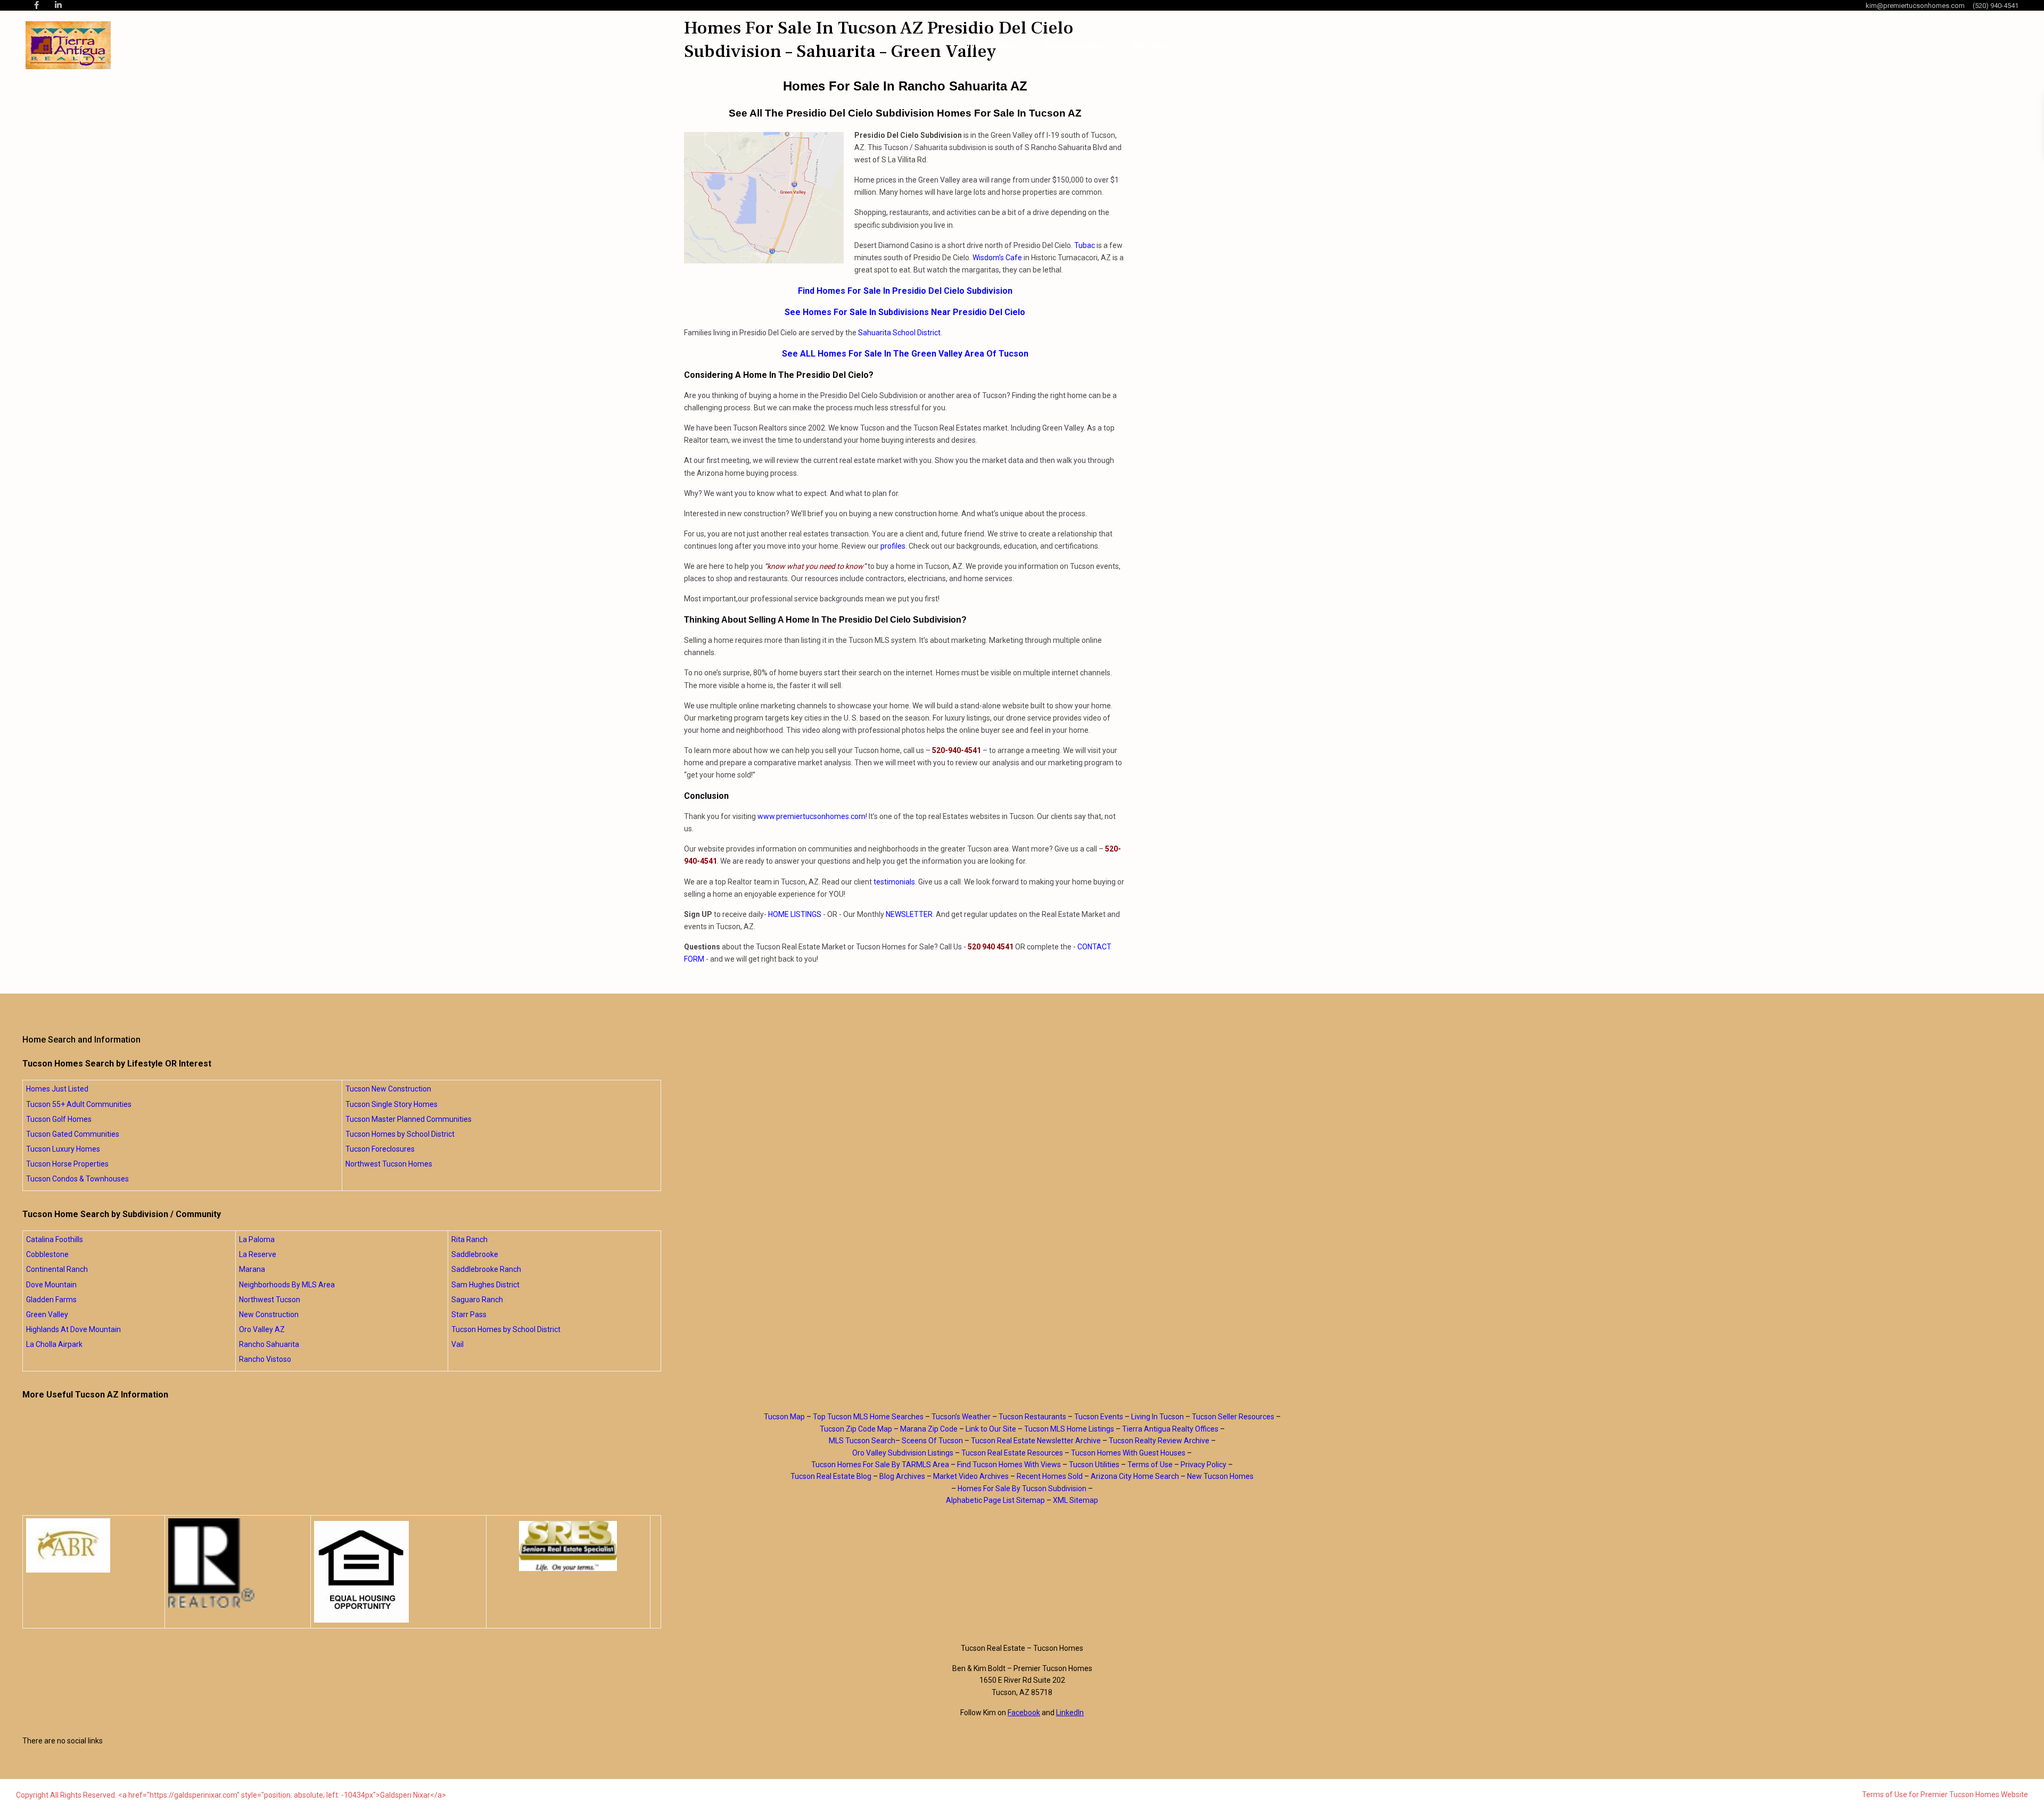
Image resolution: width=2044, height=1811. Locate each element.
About (1008, 45)
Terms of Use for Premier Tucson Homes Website (1945, 1795)
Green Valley (47, 1314)
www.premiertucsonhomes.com (811, 816)
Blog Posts (1152, 45)
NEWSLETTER (909, 914)
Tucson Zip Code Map (856, 1429)
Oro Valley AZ (262, 1329)
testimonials (894, 882)
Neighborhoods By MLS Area (287, 1285)
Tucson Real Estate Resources (1012, 1453)
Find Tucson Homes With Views (1009, 1465)
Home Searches (1076, 45)
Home (968, 45)
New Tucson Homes (1220, 1476)
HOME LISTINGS (795, 914)
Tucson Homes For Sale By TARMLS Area (880, 1465)
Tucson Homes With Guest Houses (1128, 1453)
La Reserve (258, 1254)
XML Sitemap (1075, 1500)
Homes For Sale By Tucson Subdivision (1022, 1489)
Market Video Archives (971, 1476)
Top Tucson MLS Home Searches (868, 1417)
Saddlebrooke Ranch (486, 1269)
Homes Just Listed (57, 1089)
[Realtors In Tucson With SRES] (568, 1546)
